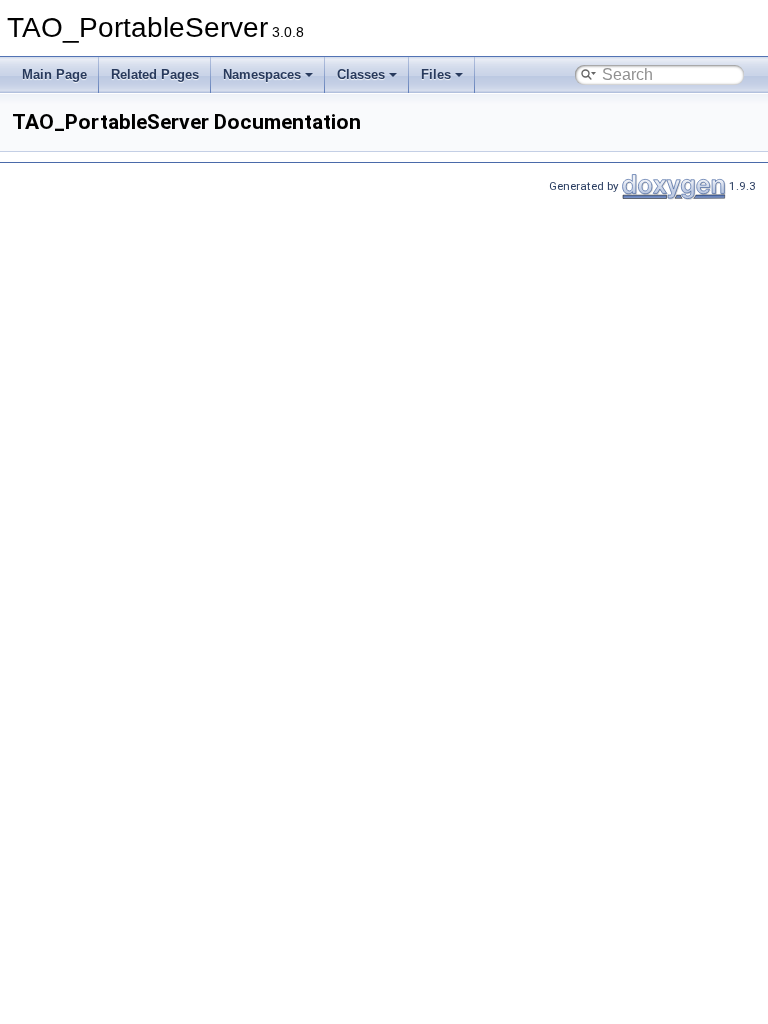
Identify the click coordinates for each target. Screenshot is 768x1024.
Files (436, 74)
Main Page (54, 74)
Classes (361, 74)
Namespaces (262, 74)
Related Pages (155, 74)
